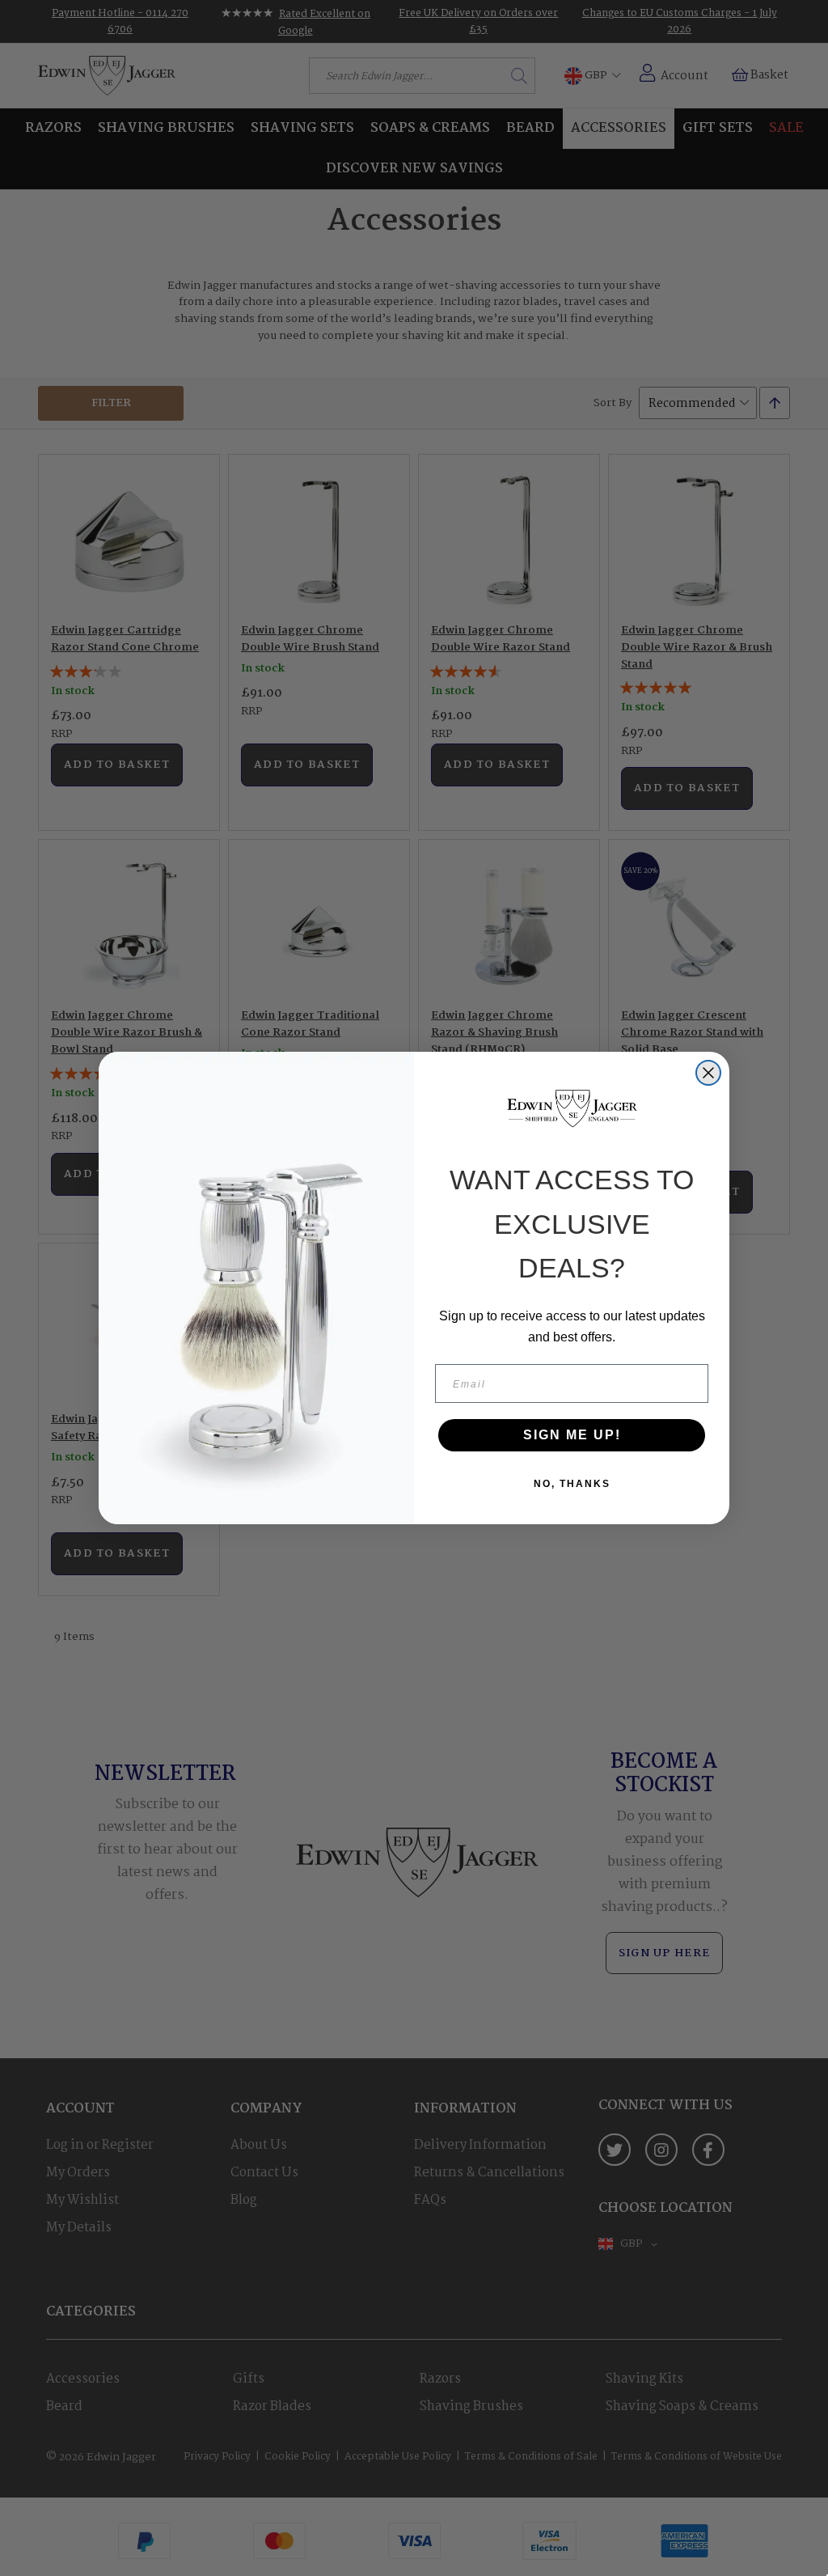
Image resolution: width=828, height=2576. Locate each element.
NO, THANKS (572, 1484)
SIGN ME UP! (572, 1435)
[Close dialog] (708, 1073)
